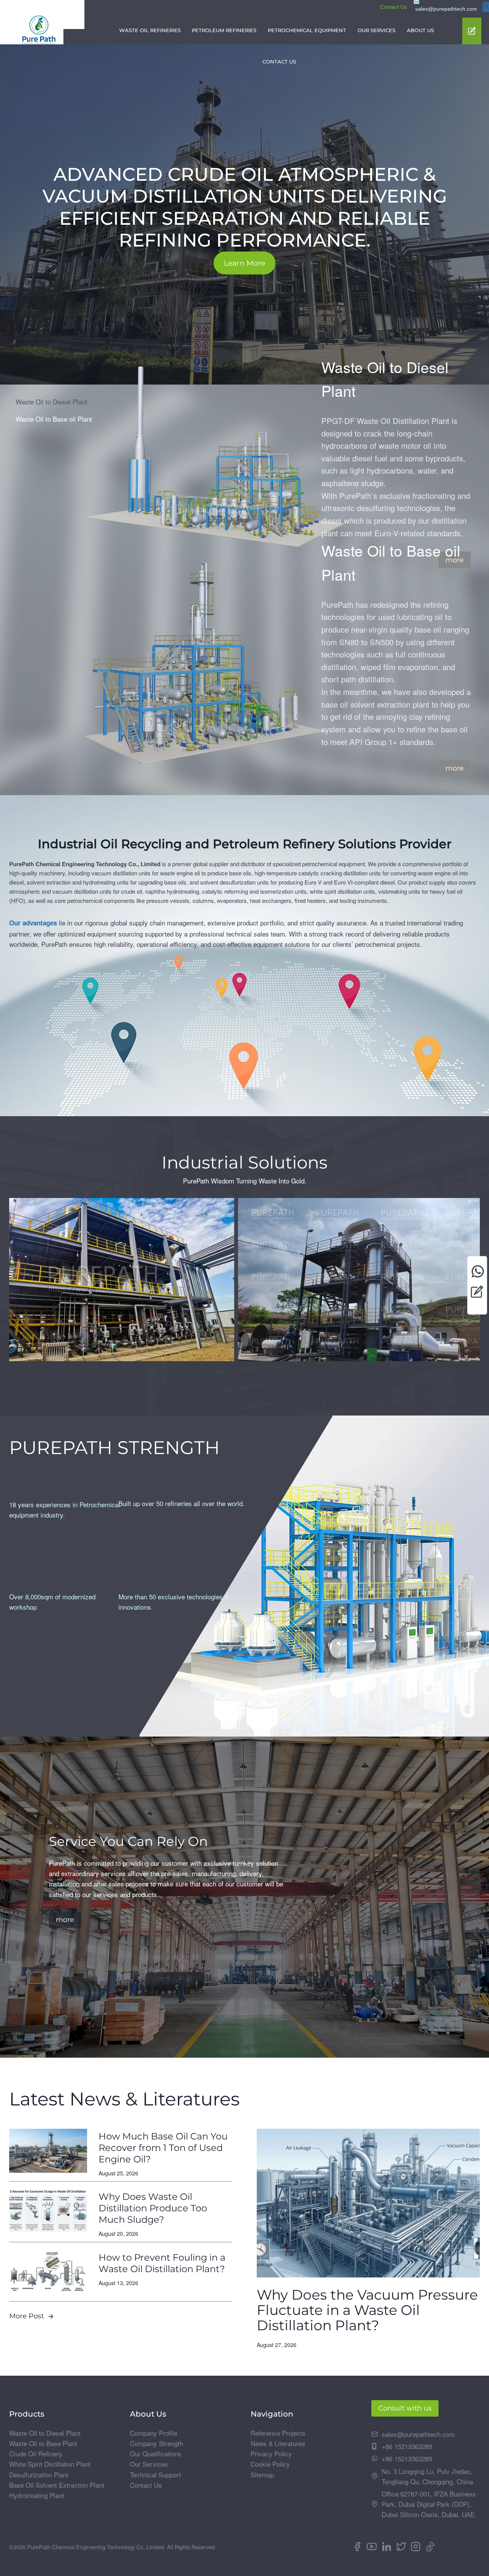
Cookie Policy (270, 2464)
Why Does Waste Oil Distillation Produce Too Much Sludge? (153, 2208)
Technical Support (155, 2475)
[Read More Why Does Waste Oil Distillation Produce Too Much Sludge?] (48, 2211)
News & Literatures (278, 2443)
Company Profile (154, 2433)
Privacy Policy (271, 2453)
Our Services (149, 2464)
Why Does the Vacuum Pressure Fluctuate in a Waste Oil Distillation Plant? (367, 2310)
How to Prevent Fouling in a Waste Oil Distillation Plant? (162, 2263)
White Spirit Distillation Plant (50, 2464)
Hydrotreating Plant (37, 2495)
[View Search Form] (486, 7)
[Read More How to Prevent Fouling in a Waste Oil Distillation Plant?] (48, 2272)
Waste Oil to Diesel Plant (45, 2433)
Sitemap (262, 2475)
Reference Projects (278, 2433)
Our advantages (33, 923)
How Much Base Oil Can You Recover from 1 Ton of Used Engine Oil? (163, 2148)
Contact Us (393, 7)
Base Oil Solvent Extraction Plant (57, 2485)
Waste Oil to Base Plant (43, 2443)
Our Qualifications (156, 2453)
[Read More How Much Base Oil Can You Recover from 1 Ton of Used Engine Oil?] (48, 2151)
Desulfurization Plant (39, 2475)
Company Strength (156, 2443)
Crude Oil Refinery (36, 2453)
